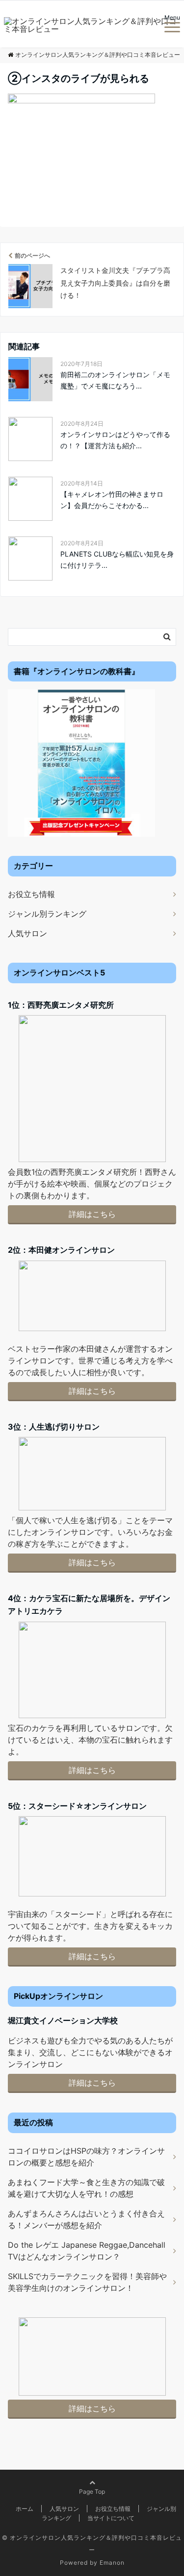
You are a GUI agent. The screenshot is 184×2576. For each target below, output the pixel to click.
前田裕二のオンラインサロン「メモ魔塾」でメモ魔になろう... (115, 380)
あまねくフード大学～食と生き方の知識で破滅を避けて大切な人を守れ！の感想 (86, 2188)
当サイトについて (111, 2518)
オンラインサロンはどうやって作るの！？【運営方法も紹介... (115, 440)
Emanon (112, 2563)
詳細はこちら (92, 1214)
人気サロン (27, 933)
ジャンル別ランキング (47, 914)
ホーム (25, 2509)
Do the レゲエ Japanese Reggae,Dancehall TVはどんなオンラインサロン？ (87, 2251)
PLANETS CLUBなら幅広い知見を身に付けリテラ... (117, 559)
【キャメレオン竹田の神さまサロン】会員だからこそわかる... (112, 499)
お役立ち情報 (31, 894)
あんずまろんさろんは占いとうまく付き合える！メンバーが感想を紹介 (86, 2219)
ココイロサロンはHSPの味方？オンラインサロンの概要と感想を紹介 (86, 2157)
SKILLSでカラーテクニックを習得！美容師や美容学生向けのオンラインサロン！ (87, 2282)
